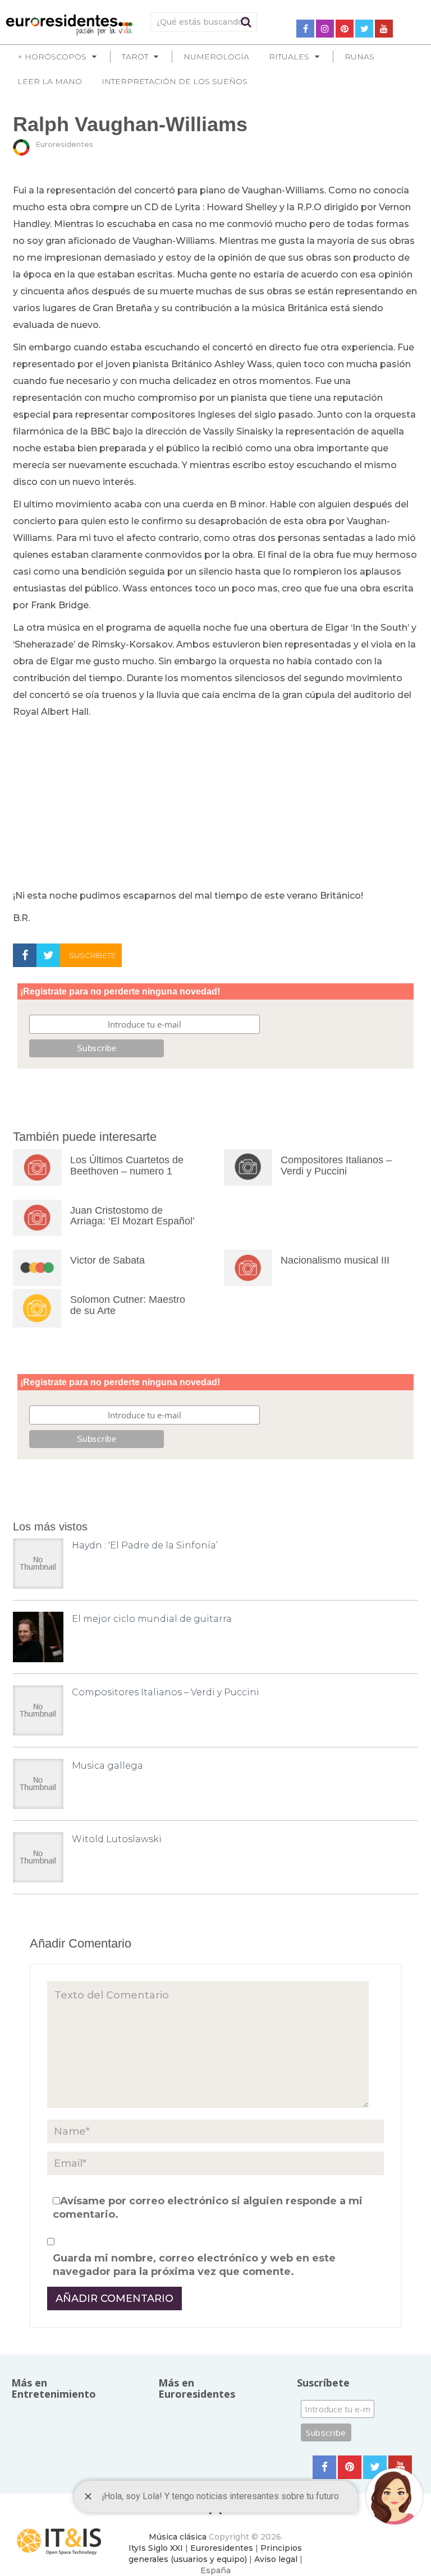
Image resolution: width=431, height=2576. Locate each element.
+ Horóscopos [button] (52, 57)
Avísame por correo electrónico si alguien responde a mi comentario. (208, 2208)
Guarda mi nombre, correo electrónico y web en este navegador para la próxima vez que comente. (194, 2265)
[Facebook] (305, 29)
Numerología (216, 57)
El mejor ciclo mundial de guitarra (152, 1619)
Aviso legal (276, 2559)
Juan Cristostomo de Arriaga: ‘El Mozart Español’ (132, 1216)
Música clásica (178, 2537)
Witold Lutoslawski (117, 1839)
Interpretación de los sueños (175, 81)
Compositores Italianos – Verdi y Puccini (336, 1166)
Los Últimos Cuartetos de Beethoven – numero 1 (127, 1166)
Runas (359, 57)
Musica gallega (107, 1766)
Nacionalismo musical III (335, 1260)
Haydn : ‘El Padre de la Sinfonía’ (145, 1545)
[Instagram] (325, 29)
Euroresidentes (64, 144)
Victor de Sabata (107, 1260)
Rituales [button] (289, 57)
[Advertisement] (215, 804)
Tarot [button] (135, 57)
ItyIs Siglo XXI (156, 2548)
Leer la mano (50, 81)
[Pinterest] (345, 29)
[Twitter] (364, 29)
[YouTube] (384, 29)
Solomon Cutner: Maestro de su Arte (128, 1305)
